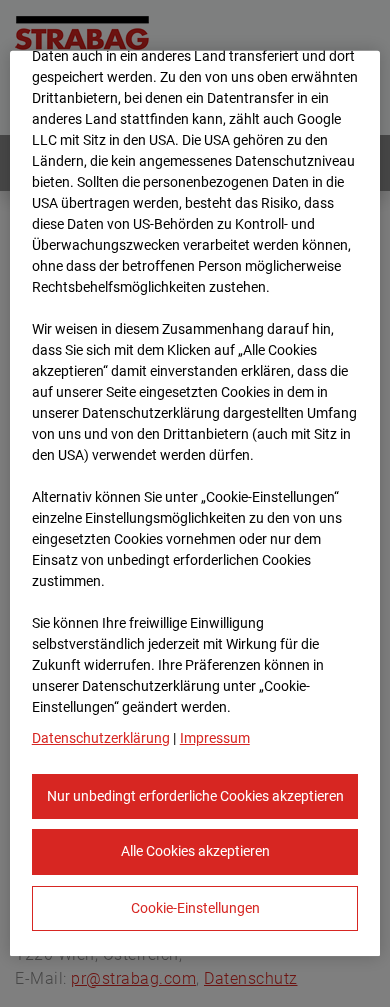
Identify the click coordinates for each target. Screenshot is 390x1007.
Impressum (215, 737)
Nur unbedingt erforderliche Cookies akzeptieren (195, 795)
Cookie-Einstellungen (195, 908)
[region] (195, 503)
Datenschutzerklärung (101, 737)
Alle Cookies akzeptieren (195, 851)
